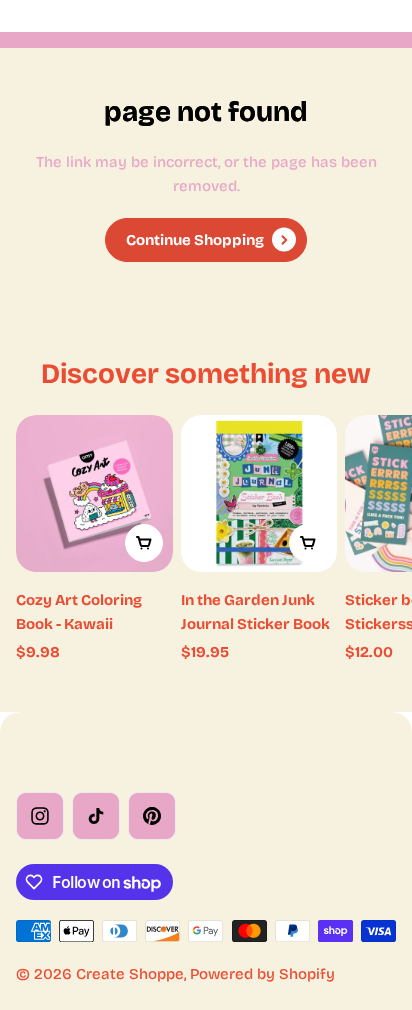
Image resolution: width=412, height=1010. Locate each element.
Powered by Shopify (262, 974)
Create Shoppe (130, 974)
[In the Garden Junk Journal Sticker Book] (259, 493)
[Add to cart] (144, 543)
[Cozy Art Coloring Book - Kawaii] (94, 493)
